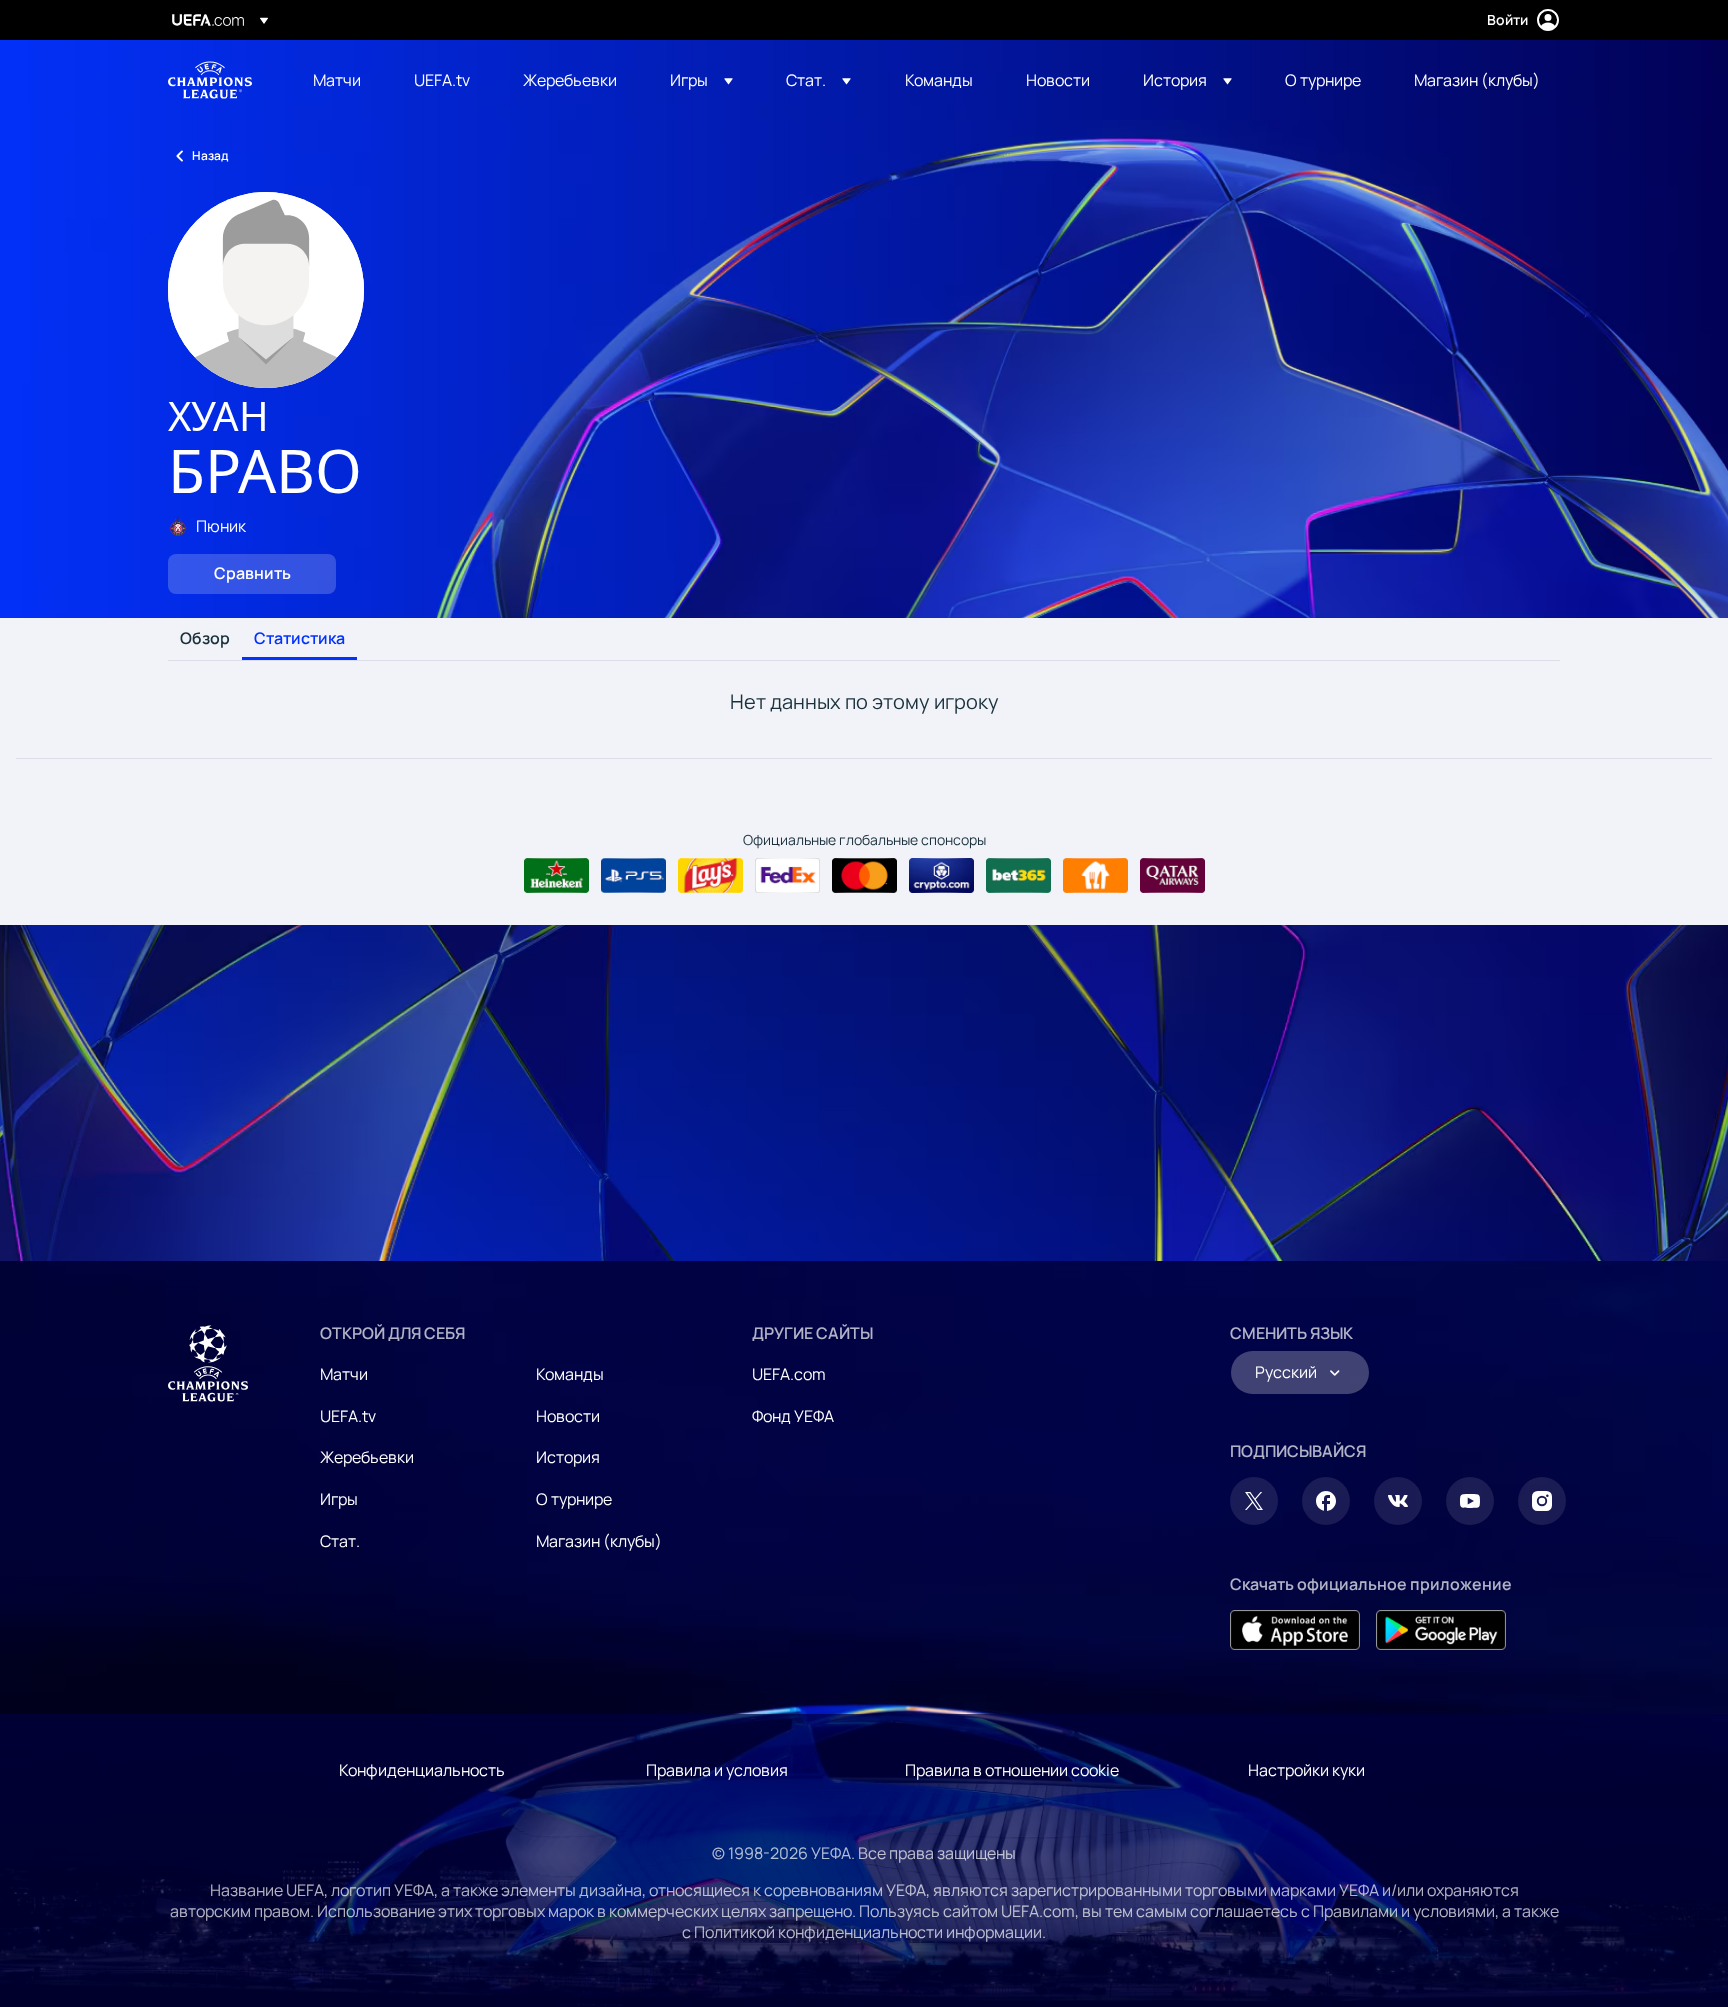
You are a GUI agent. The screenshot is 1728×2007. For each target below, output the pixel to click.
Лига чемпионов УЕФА (210, 80)
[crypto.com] (941, 876)
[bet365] (1018, 876)
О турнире (574, 1499)
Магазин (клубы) (599, 1541)
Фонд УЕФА (793, 1416)
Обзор (205, 639)
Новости (568, 1416)
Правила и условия (717, 1770)
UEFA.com (789, 1374)
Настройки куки (1306, 1770)
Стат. (340, 1541)
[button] (701, 80)
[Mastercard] (864, 876)
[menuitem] (338, 80)
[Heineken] (556, 876)
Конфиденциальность (422, 1770)
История (568, 1457)
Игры (339, 1499)
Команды (570, 1374)
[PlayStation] (633, 876)
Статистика (299, 639)
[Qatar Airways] (1172, 876)
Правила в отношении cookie (1012, 1770)
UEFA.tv (348, 1416)
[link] (337, 80)
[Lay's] (710, 876)
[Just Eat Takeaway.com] (1095, 876)
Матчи (344, 1374)
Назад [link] (210, 155)
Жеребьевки (367, 1457)
